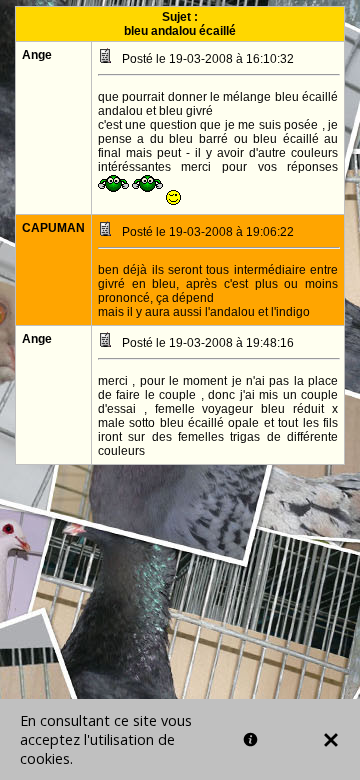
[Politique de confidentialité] (250, 739)
